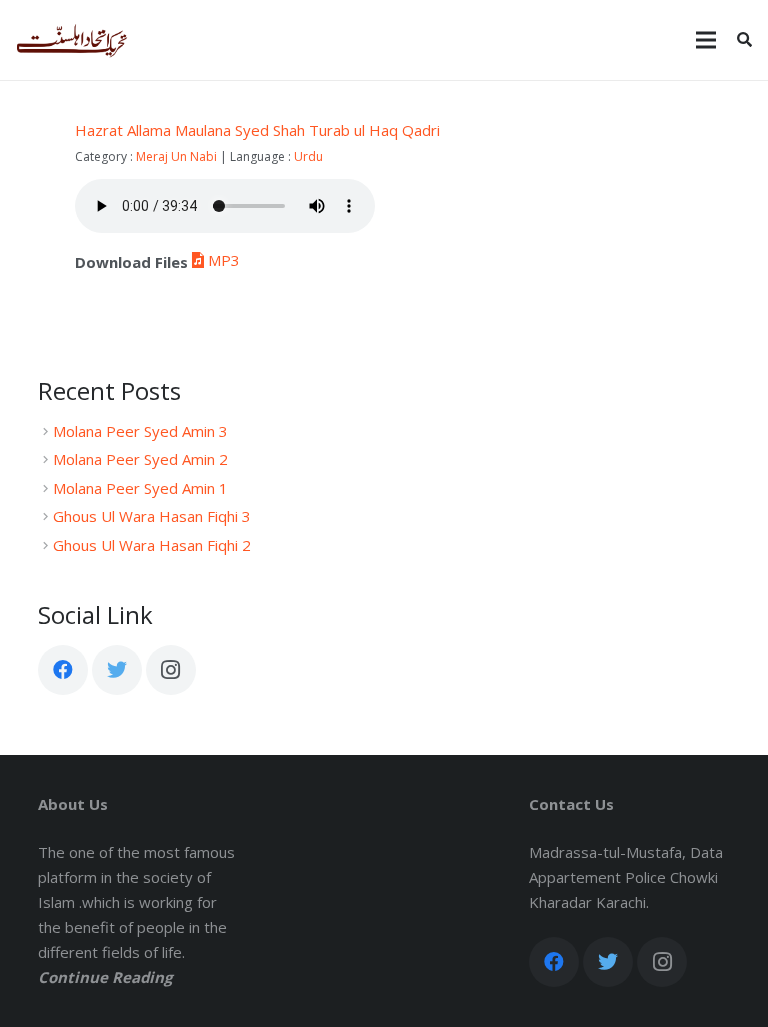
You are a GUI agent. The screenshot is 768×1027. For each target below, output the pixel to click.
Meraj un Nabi (176, 156)
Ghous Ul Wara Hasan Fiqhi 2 (152, 545)
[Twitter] (117, 670)
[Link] (72, 40)
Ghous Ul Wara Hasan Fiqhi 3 (152, 516)
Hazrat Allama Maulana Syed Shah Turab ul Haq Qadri (257, 130)
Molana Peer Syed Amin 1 (140, 488)
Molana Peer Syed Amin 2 (140, 459)
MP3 (224, 260)
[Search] (744, 40)
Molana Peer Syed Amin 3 (140, 431)
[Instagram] (171, 670)
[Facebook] (63, 670)
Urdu (308, 156)
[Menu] (706, 40)
